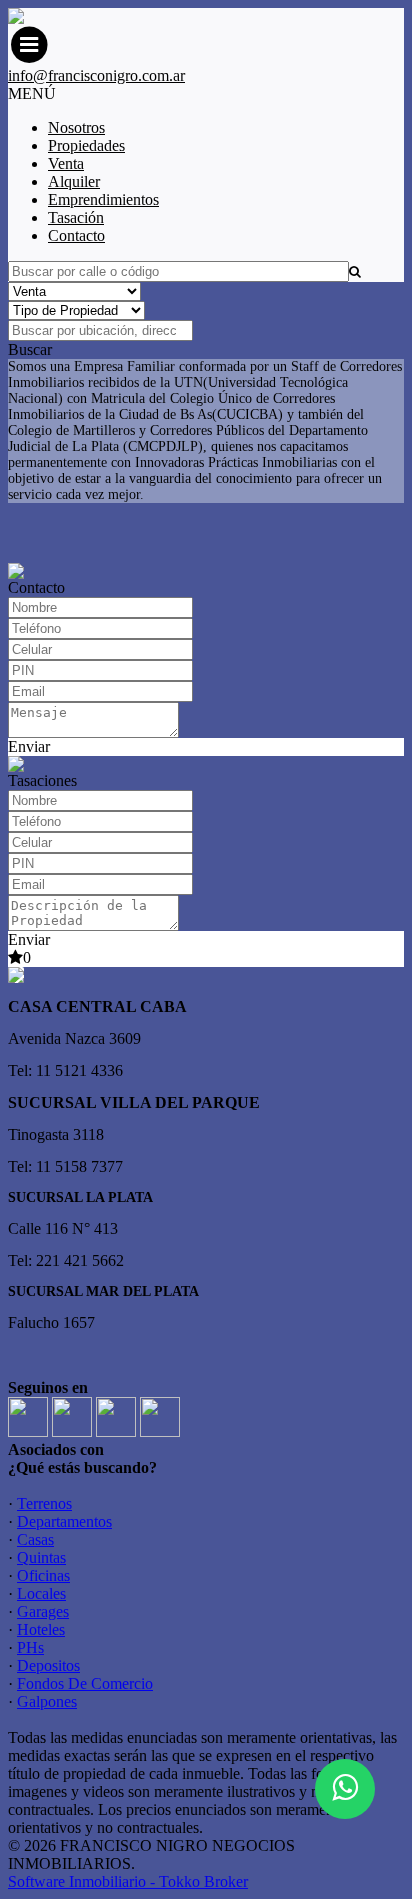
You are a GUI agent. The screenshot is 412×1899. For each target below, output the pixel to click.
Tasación (76, 217)
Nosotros (76, 127)
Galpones (47, 1701)
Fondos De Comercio (85, 1683)
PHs (30, 1647)
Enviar (29, 746)
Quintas (41, 1557)
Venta (66, 163)
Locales (41, 1593)
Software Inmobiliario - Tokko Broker (128, 1881)
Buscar (30, 349)
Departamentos (64, 1521)
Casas (35, 1539)
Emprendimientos (103, 199)
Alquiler (74, 181)
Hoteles (41, 1629)
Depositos (48, 1665)
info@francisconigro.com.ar (96, 75)
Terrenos (44, 1503)
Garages (43, 1611)
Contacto (76, 235)
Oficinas (43, 1575)
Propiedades (86, 145)
